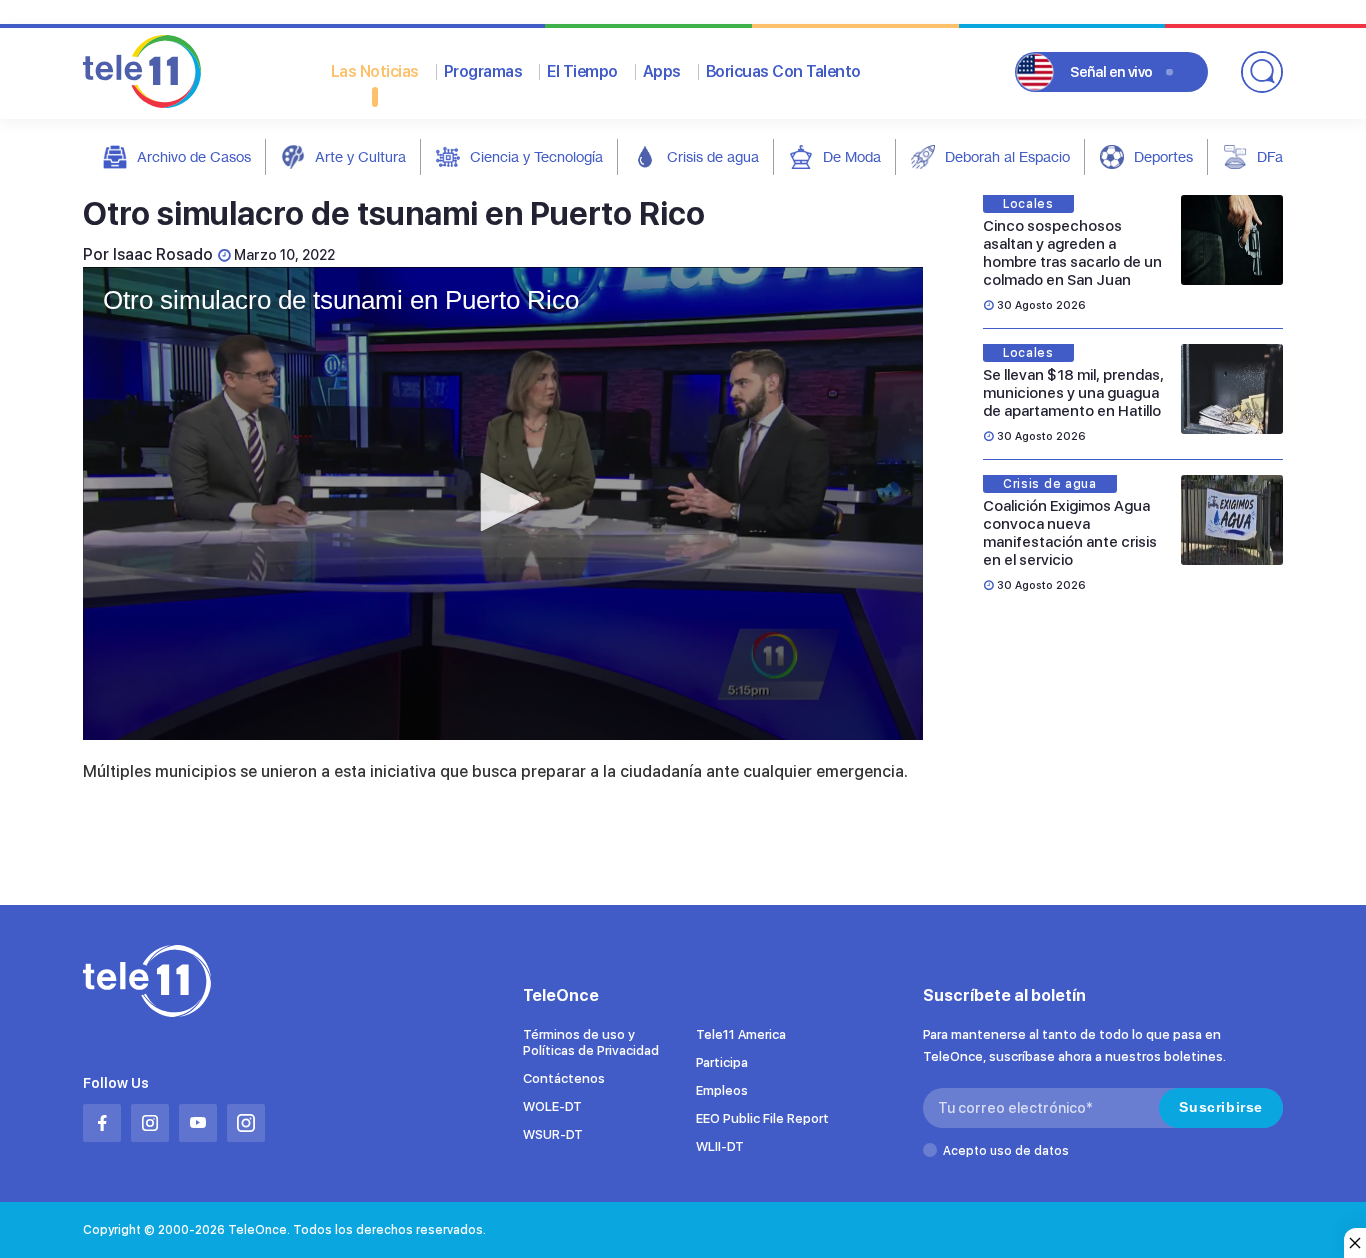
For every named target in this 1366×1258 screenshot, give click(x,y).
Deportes (1163, 156)
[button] (503, 502)
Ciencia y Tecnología (536, 156)
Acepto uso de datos (1006, 1151)
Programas (483, 71)
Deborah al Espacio (1007, 156)
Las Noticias (375, 71)
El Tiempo (582, 71)
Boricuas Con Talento (783, 71)
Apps (662, 71)
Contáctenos (564, 1078)
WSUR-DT (553, 1134)
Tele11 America (741, 1034)
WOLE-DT (552, 1106)
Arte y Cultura (360, 156)
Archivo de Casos (194, 156)
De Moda (852, 156)
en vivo (1111, 72)
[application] (503, 503)
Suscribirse (1221, 1107)
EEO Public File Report (762, 1118)
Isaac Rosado (163, 254)
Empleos (722, 1090)
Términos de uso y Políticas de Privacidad (591, 1042)
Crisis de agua (713, 156)
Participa (722, 1062)
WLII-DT (720, 1146)
